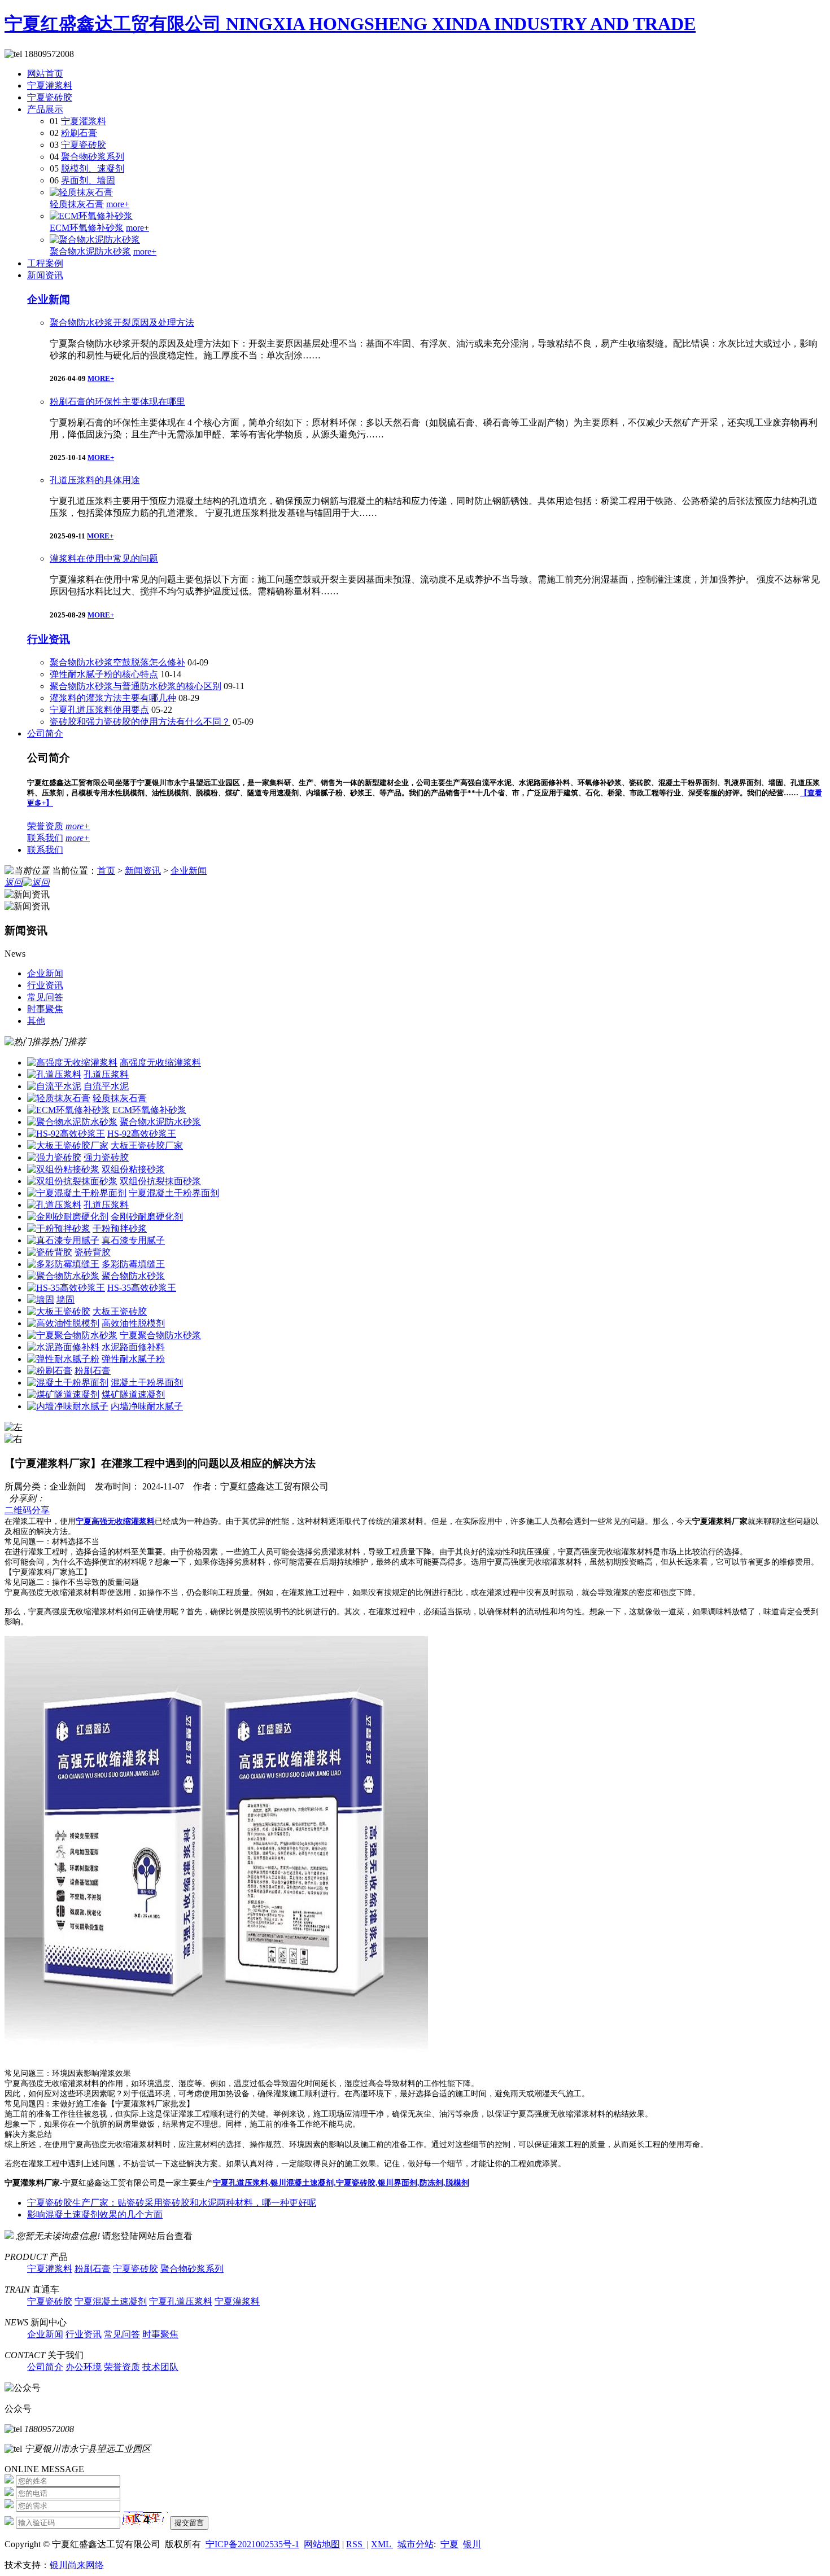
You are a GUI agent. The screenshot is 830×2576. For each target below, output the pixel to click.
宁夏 (449, 2544)
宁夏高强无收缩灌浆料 (115, 1521)
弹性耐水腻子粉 (133, 1359)
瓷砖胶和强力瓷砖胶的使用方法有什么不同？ (140, 722)
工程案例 (45, 263)
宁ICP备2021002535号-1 (252, 2544)
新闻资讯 (45, 275)
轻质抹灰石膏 (77, 204)
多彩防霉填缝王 (133, 1264)
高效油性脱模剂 (133, 1323)
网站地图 (322, 2544)
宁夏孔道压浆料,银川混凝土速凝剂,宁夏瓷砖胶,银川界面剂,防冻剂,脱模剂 (341, 2183)
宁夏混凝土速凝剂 (111, 2301)
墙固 (65, 1300)
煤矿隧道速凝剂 (133, 1394)
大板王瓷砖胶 (120, 1311)
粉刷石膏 (79, 133)
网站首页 (45, 74)
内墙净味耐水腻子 (147, 1406)
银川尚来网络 (77, 2565)
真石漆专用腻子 (133, 1240)
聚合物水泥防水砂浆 (90, 251)
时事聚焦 (160, 2334)
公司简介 (45, 733)
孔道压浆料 (106, 1074)
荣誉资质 (45, 826)
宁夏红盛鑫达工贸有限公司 (115, 24)
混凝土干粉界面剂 (147, 1383)
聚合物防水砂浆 (133, 1276)
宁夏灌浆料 (50, 86)
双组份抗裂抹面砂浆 (160, 1181)
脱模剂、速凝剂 (93, 168)
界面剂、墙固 (88, 180)
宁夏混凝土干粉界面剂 (174, 1193)
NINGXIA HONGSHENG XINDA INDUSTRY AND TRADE (461, 24)
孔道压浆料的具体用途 (95, 480)
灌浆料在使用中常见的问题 (104, 558)
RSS (355, 2544)
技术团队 (160, 2367)
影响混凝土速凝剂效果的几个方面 (95, 2214)
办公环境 (84, 2367)
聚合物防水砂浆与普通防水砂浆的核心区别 (136, 686)
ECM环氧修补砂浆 (87, 228)
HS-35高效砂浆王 (142, 1288)
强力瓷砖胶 (106, 1157)
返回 (14, 882)
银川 (472, 2544)
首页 (106, 871)
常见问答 (122, 2334)
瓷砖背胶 (93, 1252)
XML (382, 2544)
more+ (118, 204)
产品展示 (45, 109)
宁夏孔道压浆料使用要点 (99, 710)
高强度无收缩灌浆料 (160, 1063)
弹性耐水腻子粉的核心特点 (104, 674)
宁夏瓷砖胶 (50, 97)
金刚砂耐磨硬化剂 (147, 1217)
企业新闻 (49, 299)
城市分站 (416, 2544)
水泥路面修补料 (133, 1347)
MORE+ (101, 378)
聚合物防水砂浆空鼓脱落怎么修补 (117, 662)
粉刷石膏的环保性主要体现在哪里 (117, 402)
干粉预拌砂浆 (120, 1228)
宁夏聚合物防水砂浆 (160, 1335)
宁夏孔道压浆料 (181, 2301)
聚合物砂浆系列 (93, 157)
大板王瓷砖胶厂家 (147, 1145)
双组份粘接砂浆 (133, 1169)
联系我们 (45, 838)
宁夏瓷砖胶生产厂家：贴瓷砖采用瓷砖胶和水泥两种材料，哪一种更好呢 (172, 2203)
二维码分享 (27, 1510)
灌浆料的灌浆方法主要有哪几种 (113, 698)
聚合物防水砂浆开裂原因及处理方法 (122, 323)
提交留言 (189, 2523)
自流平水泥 (106, 1086)
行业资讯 (49, 639)
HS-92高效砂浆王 (142, 1134)
